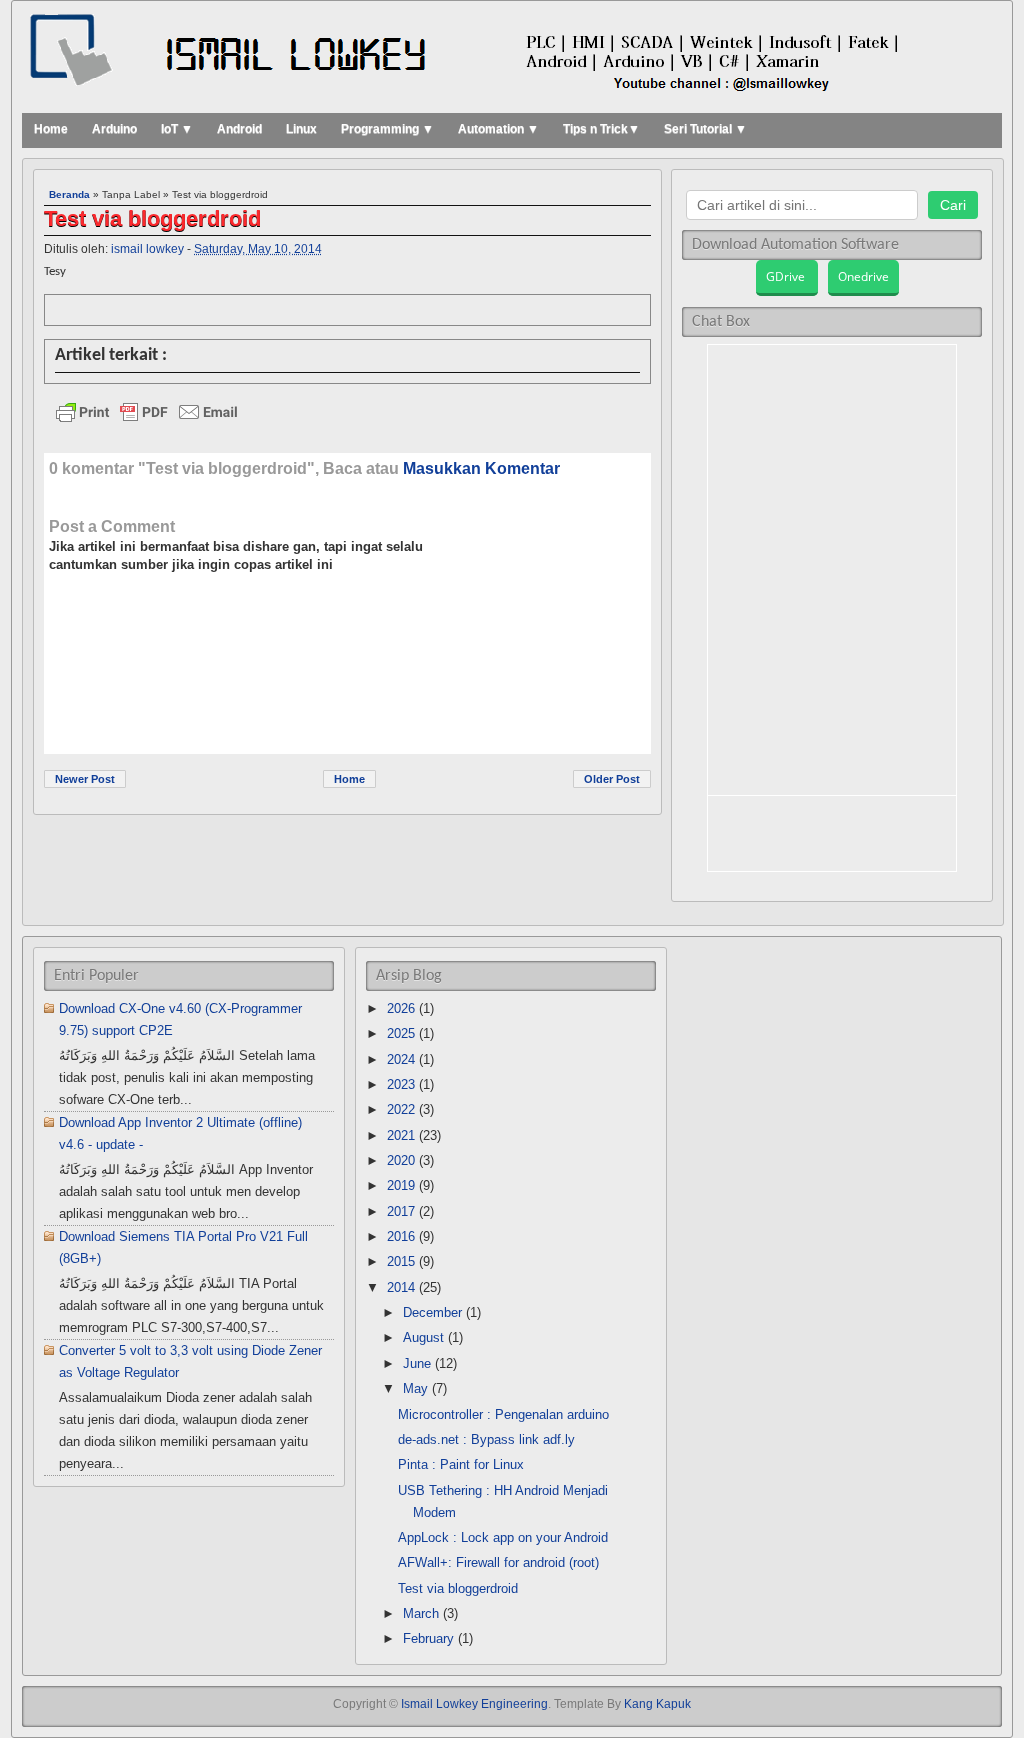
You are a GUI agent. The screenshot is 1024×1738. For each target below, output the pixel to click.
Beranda (69, 194)
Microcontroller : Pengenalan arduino (503, 1414)
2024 (401, 1059)
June (417, 1363)
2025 (401, 1033)
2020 (401, 1160)
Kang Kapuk (657, 1704)
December (432, 1312)
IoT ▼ (177, 129)
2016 (401, 1236)
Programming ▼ (387, 129)
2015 (401, 1261)
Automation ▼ (498, 129)
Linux (301, 129)
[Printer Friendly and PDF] (344, 417)
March (421, 1613)
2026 (401, 1008)
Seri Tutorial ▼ (705, 129)
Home (51, 129)
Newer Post (85, 779)
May (415, 1388)
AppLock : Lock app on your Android (503, 1537)
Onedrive (863, 276)
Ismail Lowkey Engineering (474, 1704)
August (423, 1337)
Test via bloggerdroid (152, 219)
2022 (401, 1109)
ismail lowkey (147, 249)
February (428, 1638)
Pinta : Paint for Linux (461, 1464)
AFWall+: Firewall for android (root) (498, 1562)
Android (239, 129)
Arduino (114, 129)
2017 (401, 1211)
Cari (953, 205)
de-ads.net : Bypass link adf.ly (486, 1439)
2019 (401, 1185)
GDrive (787, 276)
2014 (401, 1287)
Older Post (612, 779)
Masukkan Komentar (481, 468)
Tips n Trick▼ (601, 129)
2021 (401, 1135)
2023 (401, 1084)
